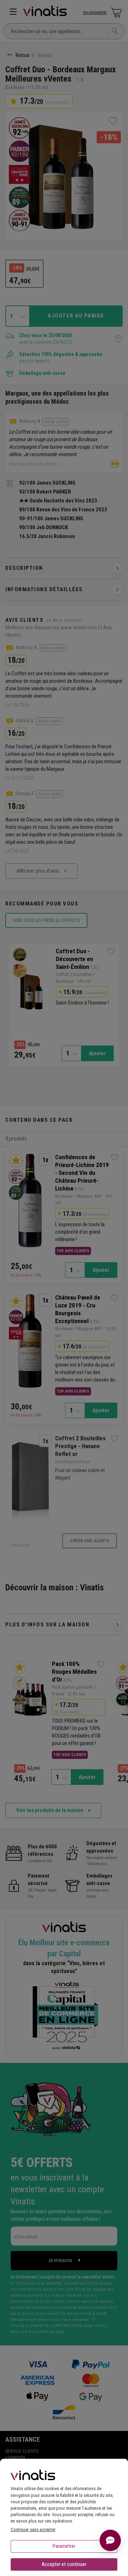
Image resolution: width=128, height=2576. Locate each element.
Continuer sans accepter (33, 2529)
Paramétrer (64, 2546)
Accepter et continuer (64, 2564)
